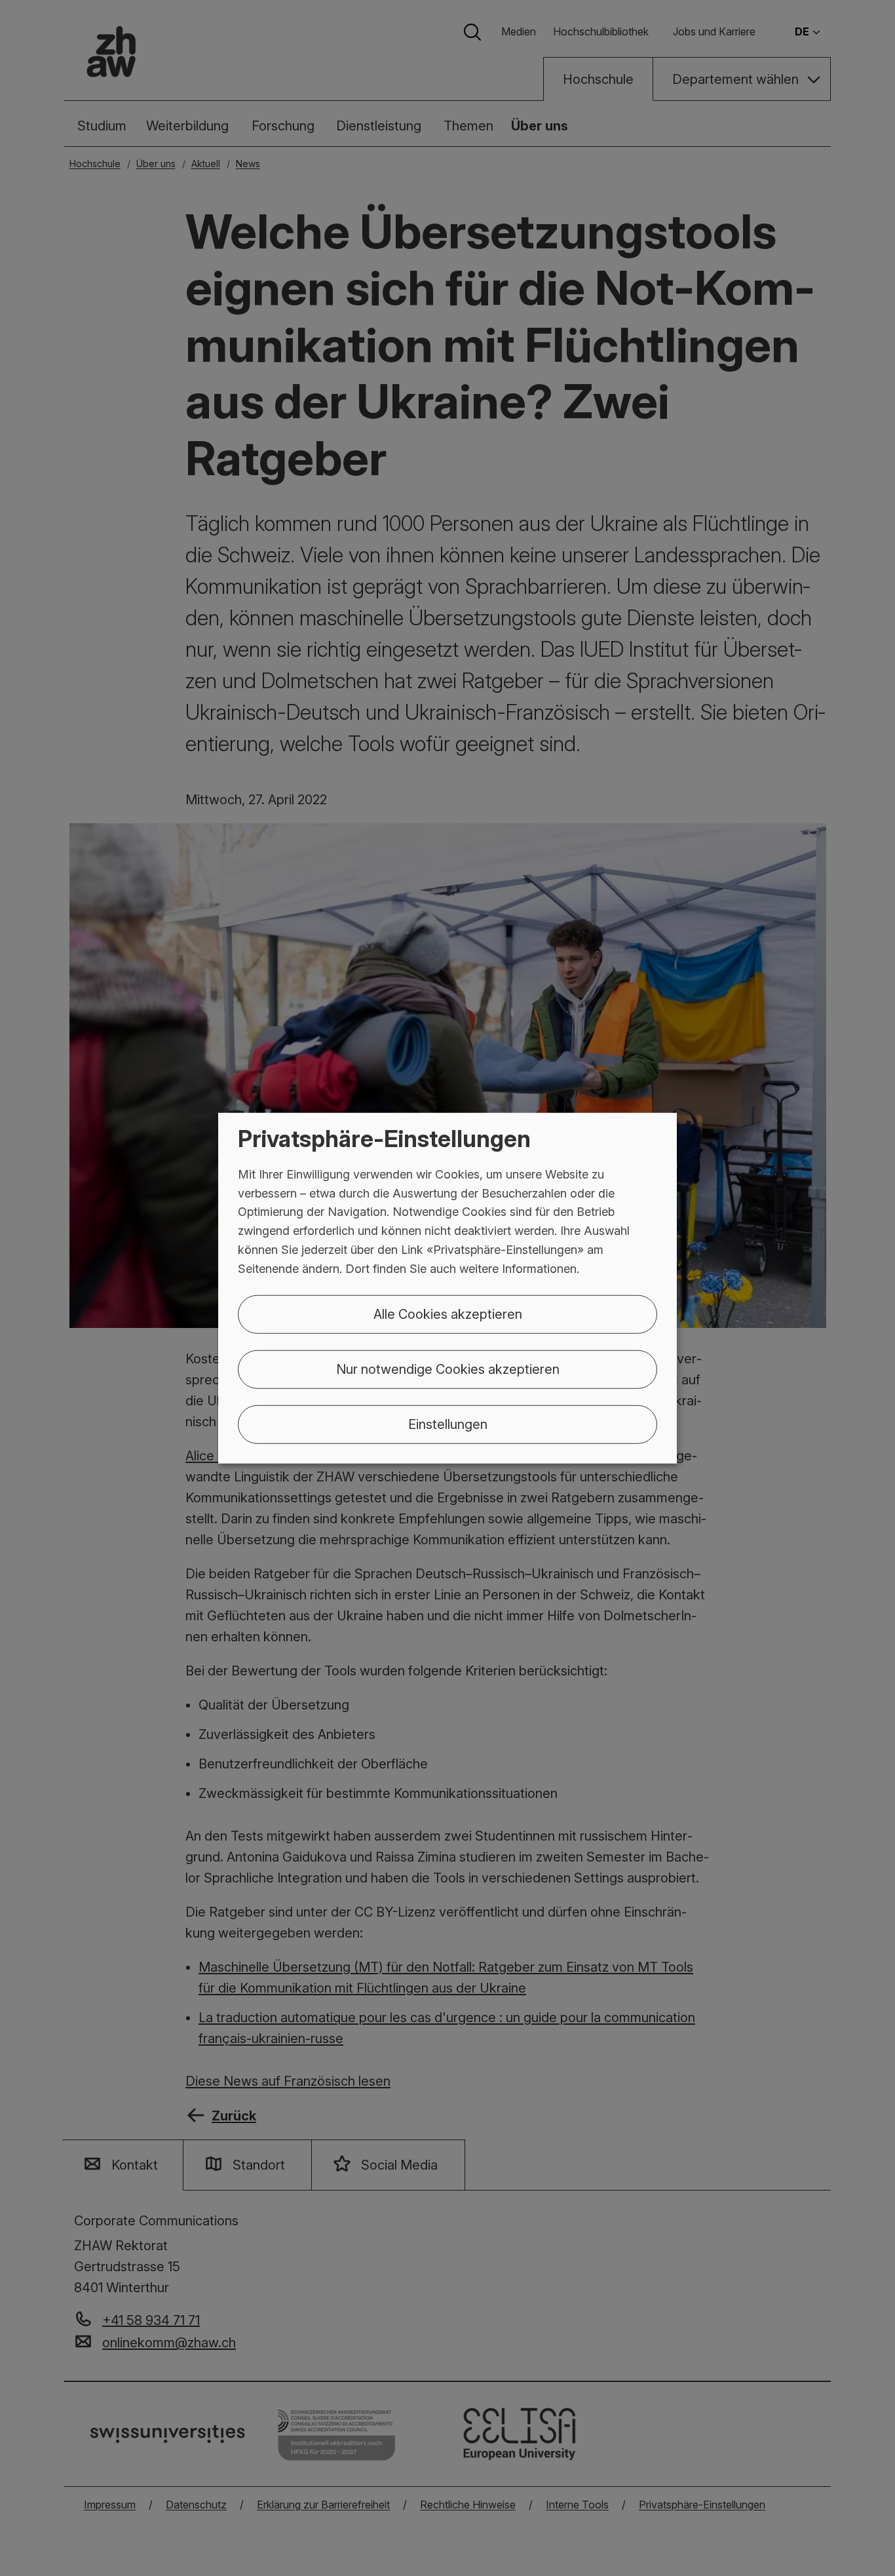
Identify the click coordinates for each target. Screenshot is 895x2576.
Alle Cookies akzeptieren (448, 1314)
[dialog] (447, 1288)
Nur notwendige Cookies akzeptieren (448, 1369)
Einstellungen (448, 1424)
